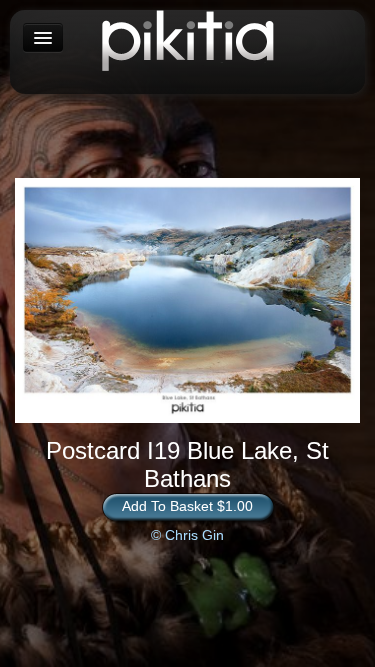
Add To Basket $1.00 (187, 506)
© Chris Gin (187, 535)
